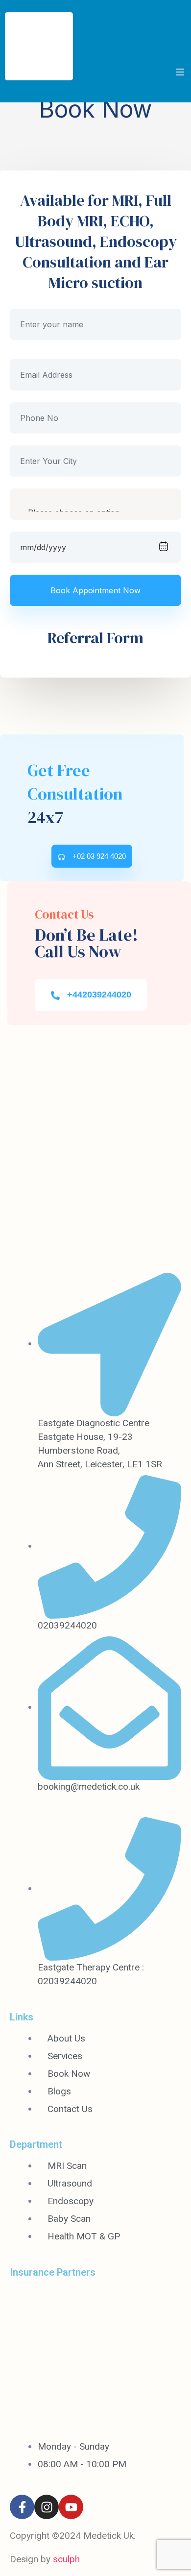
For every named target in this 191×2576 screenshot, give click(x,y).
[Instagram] (47, 2507)
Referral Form (95, 638)
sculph (66, 2559)
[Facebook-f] (22, 2507)
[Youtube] (71, 2507)
